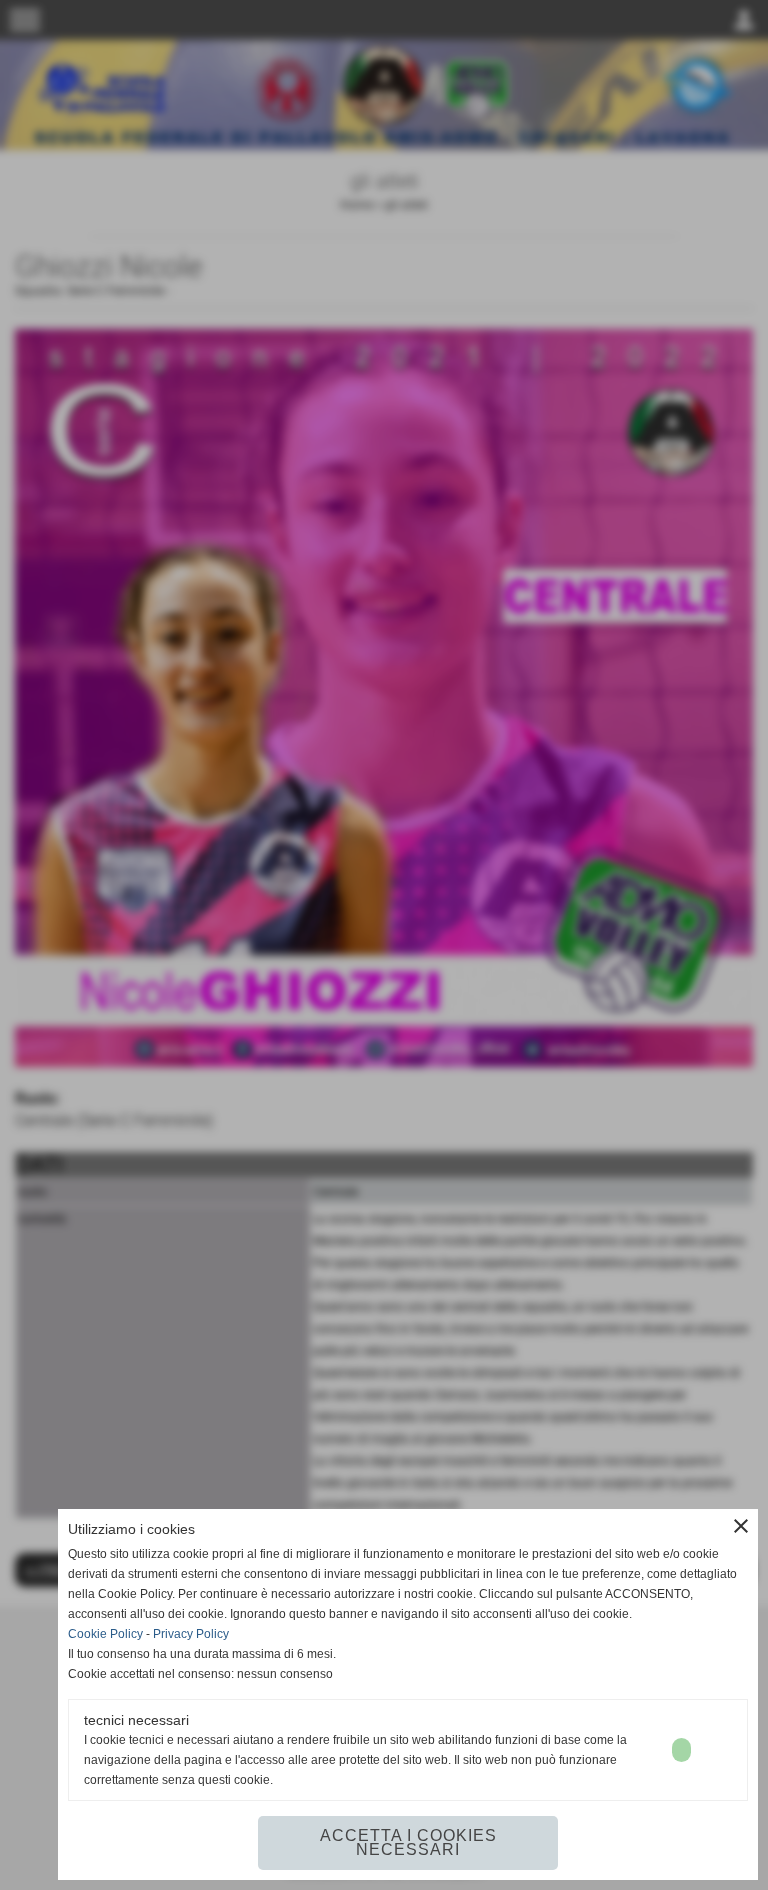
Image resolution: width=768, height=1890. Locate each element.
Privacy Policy (191, 1634)
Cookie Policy (105, 1634)
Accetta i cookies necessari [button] (408, 1842)
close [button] (741, 1526)
